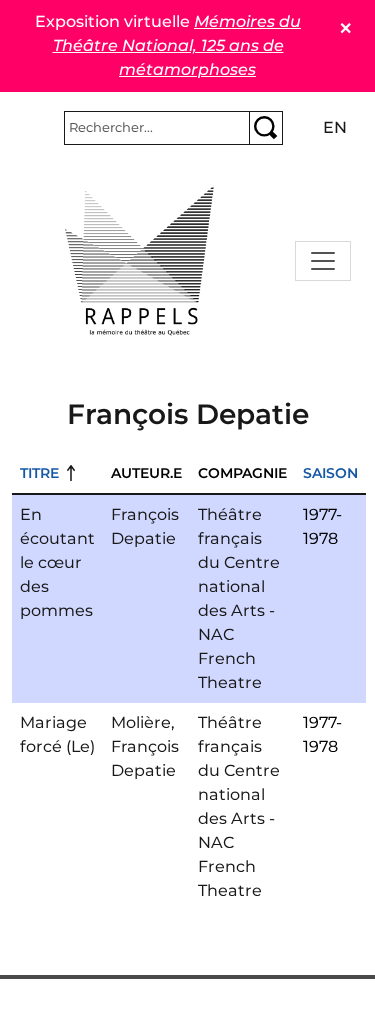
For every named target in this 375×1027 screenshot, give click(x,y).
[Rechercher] (266, 128)
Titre (39, 473)
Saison (330, 473)
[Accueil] (140, 261)
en (335, 127)
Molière (141, 722)
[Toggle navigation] (323, 261)
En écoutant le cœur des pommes (57, 562)
